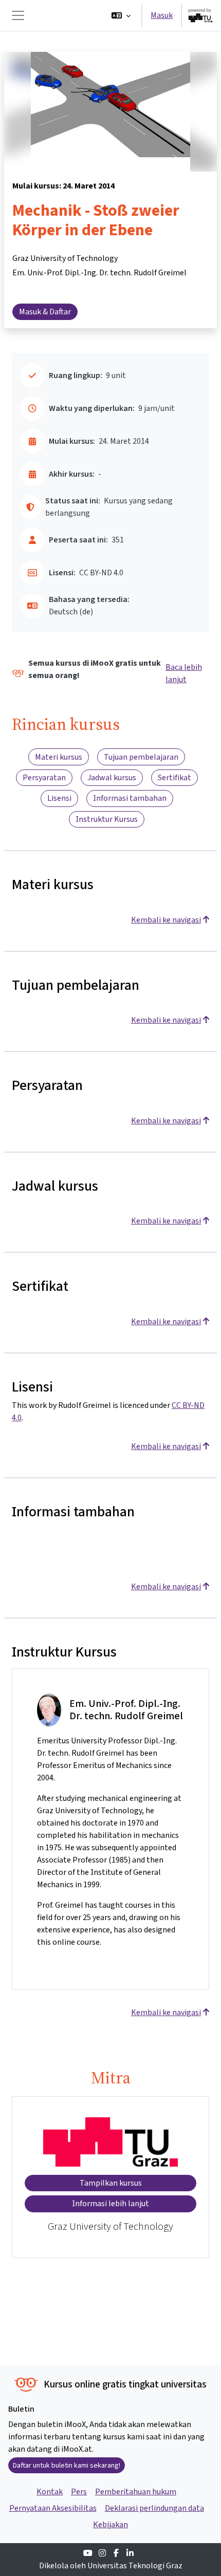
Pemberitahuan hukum (136, 2492)
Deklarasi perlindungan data (154, 2508)
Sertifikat (174, 777)
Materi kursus (59, 757)
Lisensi (59, 798)
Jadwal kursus (112, 777)
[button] (121, 15)
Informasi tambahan (130, 798)
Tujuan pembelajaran (141, 757)
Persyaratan (44, 777)
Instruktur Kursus (107, 819)
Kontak (50, 2492)
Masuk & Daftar (45, 312)
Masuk (162, 15)
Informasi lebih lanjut (110, 2203)
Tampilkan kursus (111, 2183)
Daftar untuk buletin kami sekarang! (67, 2465)
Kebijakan (110, 2524)
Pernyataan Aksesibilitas (53, 2508)
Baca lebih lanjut (184, 673)
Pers (79, 2492)
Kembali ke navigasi (166, 920)
